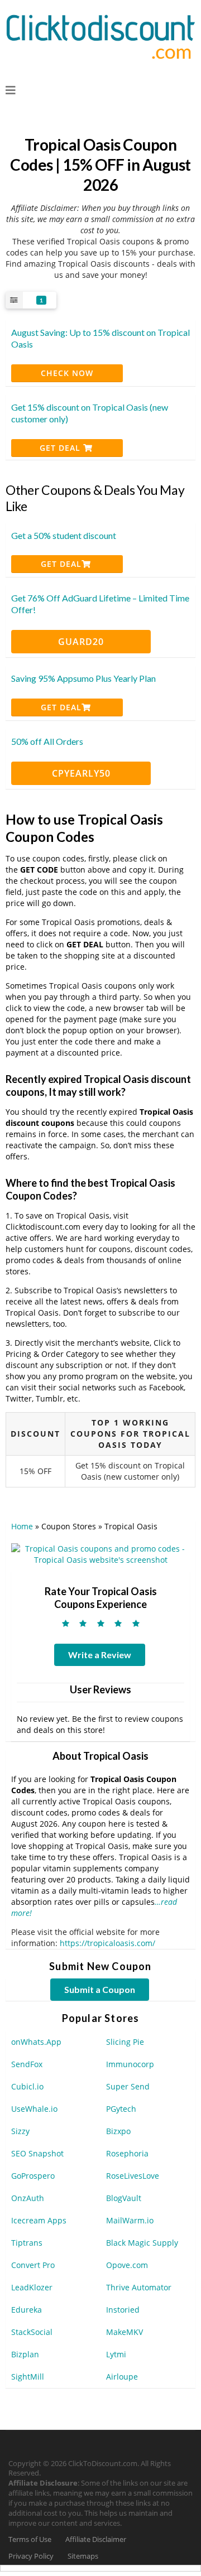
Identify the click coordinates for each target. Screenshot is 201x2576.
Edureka (27, 2310)
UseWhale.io (34, 2109)
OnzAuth (28, 2198)
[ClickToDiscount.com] (100, 35)
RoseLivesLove (133, 2176)
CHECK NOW (67, 373)
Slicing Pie (125, 2042)
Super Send (128, 2086)
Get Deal (61, 448)
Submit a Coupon (100, 1989)
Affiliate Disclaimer (96, 2539)
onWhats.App (36, 2042)
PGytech (121, 2109)
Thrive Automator (139, 2287)
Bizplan (25, 2354)
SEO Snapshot (37, 2153)
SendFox (27, 2064)
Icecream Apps (39, 2220)
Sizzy (20, 2131)
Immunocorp (130, 2064)
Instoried (123, 2310)
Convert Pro (33, 2265)
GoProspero (33, 2176)
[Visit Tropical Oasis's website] (100, 1553)
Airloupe (122, 2377)
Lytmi (116, 2354)
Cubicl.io (27, 2086)
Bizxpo (118, 2131)
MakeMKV (125, 2332)
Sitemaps (83, 2556)
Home (22, 1526)
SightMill (28, 2377)
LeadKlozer (32, 2287)
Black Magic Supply (142, 2243)
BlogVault (124, 2198)
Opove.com (127, 2265)
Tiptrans (27, 2243)
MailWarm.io (130, 2220)
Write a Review (100, 1655)
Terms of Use (30, 2539)
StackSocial (32, 2332)
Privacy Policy (31, 2556)
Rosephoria (127, 2153)
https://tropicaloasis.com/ (107, 1943)
